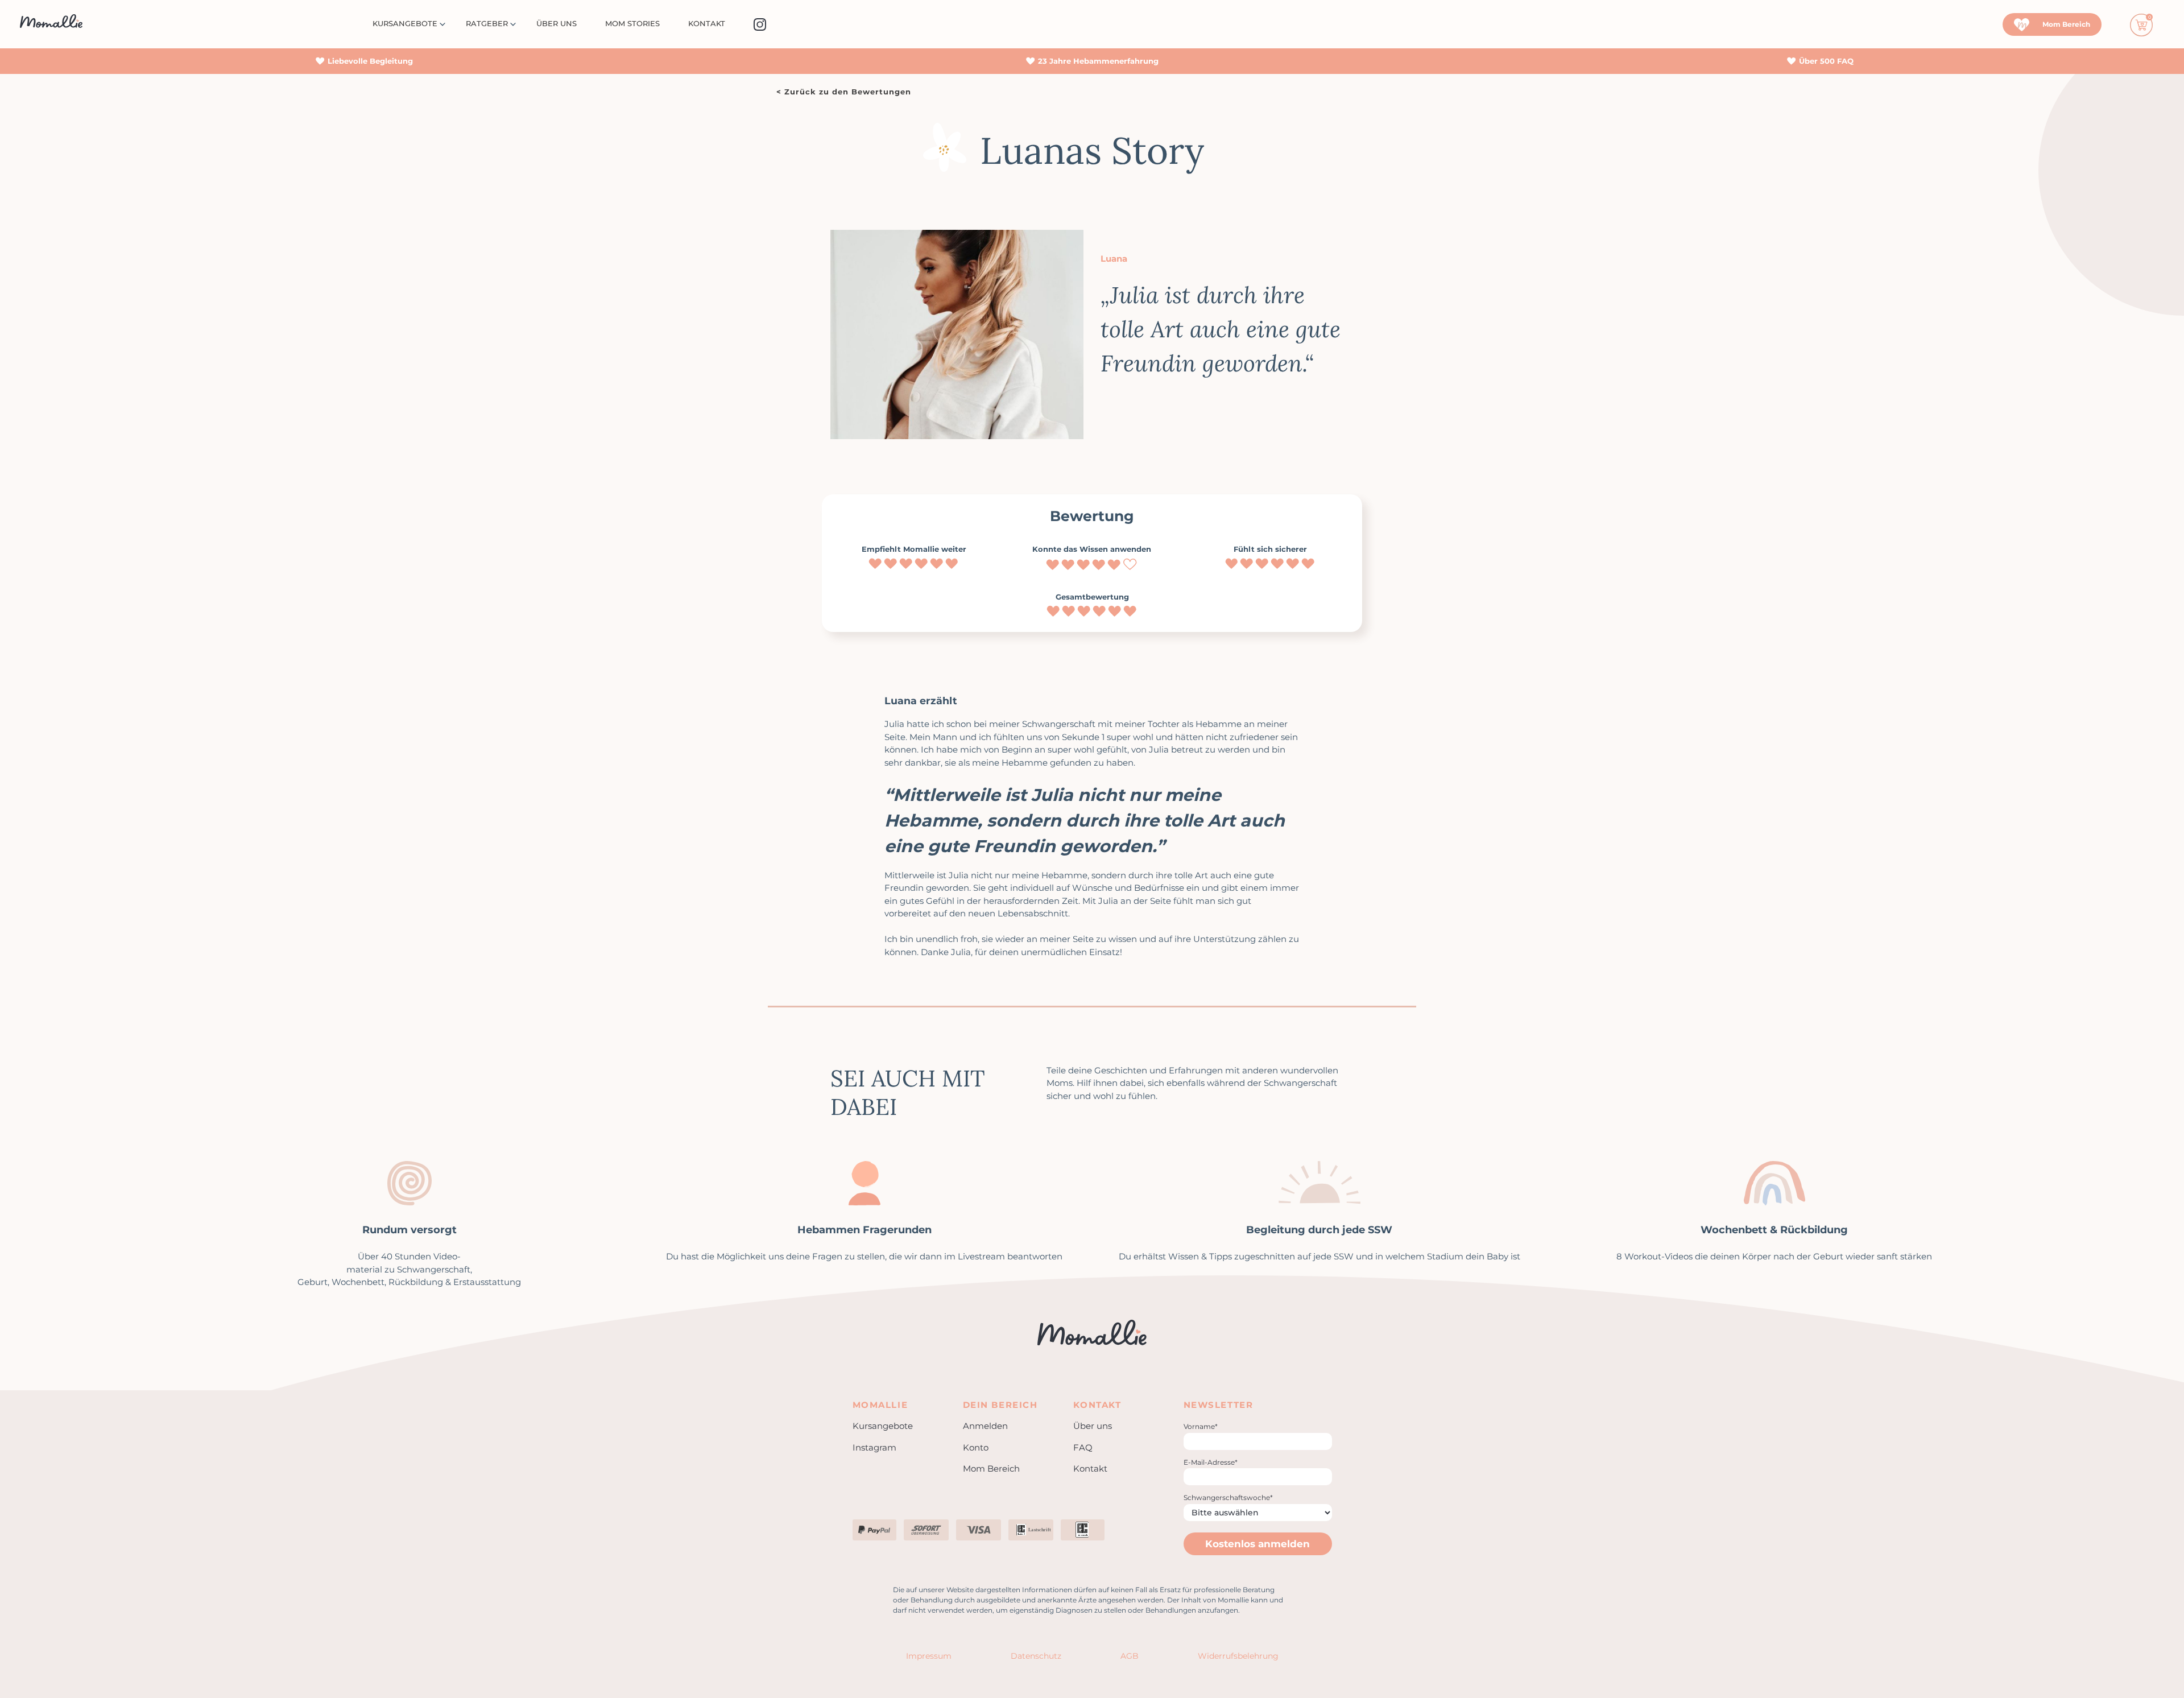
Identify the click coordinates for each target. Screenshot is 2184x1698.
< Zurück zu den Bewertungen (844, 92)
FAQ (1083, 1447)
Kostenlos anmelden (1258, 1544)
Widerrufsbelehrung (1238, 1656)
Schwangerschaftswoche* (1228, 1497)
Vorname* (1201, 1426)
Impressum (929, 1656)
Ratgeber (487, 23)
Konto (976, 1447)
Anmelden (985, 1426)
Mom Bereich (991, 1468)
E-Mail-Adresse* (1211, 1462)
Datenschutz (1036, 1656)
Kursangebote (405, 23)
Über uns (557, 23)
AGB (1130, 1656)
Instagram (874, 1447)
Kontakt (707, 23)
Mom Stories (632, 23)
